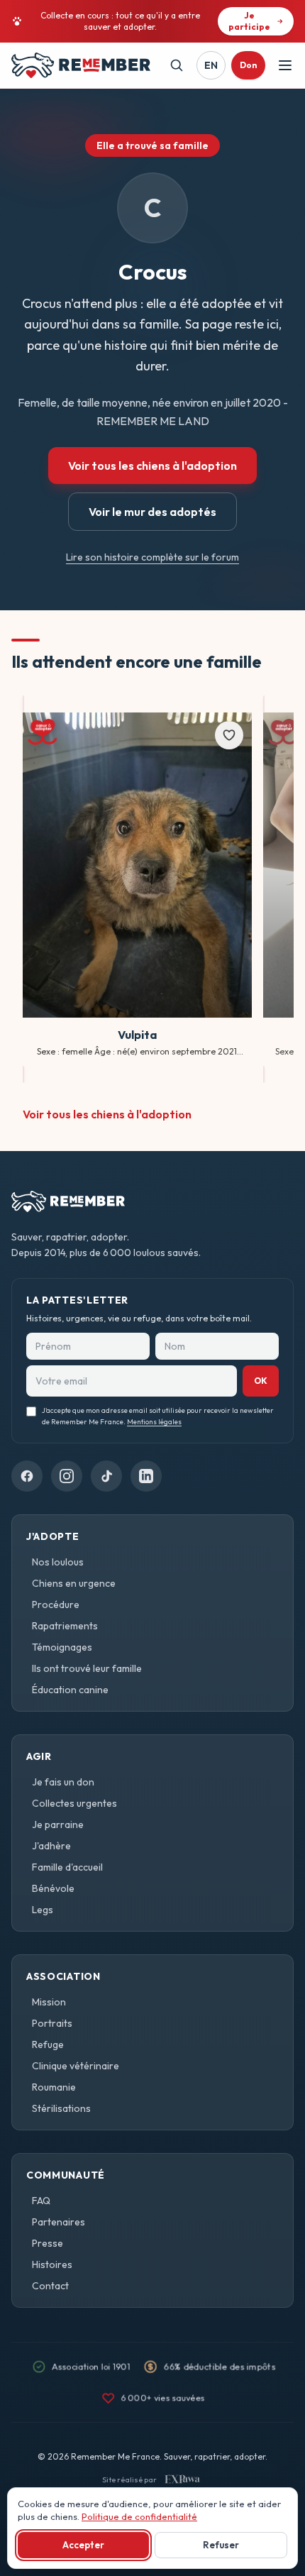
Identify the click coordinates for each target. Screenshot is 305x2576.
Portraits (52, 2023)
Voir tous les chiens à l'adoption (152, 466)
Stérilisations (61, 2108)
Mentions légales (154, 1422)
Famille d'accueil (67, 1867)
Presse (48, 2243)
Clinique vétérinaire (76, 2066)
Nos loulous (58, 1562)
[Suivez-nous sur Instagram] (67, 1476)
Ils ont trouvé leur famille (87, 1668)
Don (248, 65)
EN (211, 65)
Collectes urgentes (74, 1803)
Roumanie (54, 2087)
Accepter (83, 2545)
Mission (49, 2002)
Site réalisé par (129, 2479)
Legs (43, 1910)
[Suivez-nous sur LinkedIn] (146, 1476)
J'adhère (51, 1846)
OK (261, 1381)
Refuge (48, 2044)
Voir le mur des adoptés (152, 512)
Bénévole (53, 1888)
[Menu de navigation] (285, 65)
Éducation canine (70, 1690)
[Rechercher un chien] (177, 65)
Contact (50, 2286)
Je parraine (58, 1824)
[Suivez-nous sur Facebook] (27, 1476)
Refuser (221, 2545)
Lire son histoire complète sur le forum (152, 557)
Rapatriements (65, 1626)
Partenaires (59, 2222)
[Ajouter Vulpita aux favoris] (229, 735)
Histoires (52, 2264)
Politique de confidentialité (139, 2516)
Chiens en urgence (74, 1583)
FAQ (41, 2201)
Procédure (56, 1605)
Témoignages (62, 1647)
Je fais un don (63, 1782)
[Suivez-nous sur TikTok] (106, 1476)
